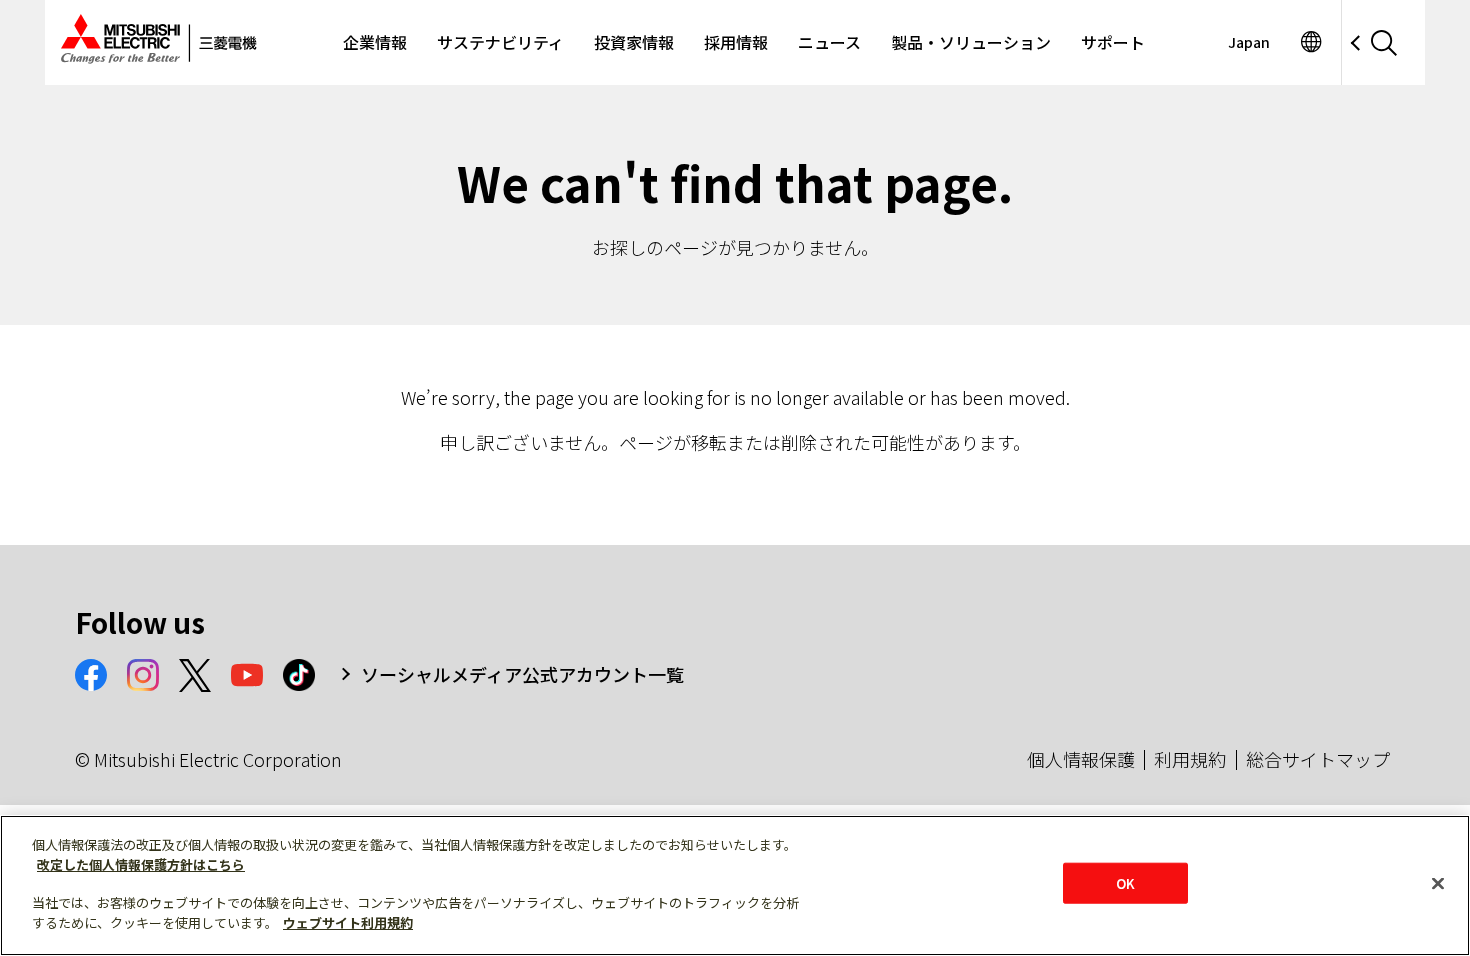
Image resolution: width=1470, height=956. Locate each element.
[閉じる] (1438, 883)
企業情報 (375, 42)
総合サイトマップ (1318, 759)
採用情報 (736, 42)
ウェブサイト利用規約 (348, 922)
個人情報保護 (1081, 759)
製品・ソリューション (971, 42)
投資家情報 (634, 42)
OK (1125, 882)
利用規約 (1190, 759)
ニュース (829, 42)
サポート (1113, 42)
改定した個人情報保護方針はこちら (141, 864)
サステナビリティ (500, 42)
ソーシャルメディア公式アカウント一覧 (522, 674)
